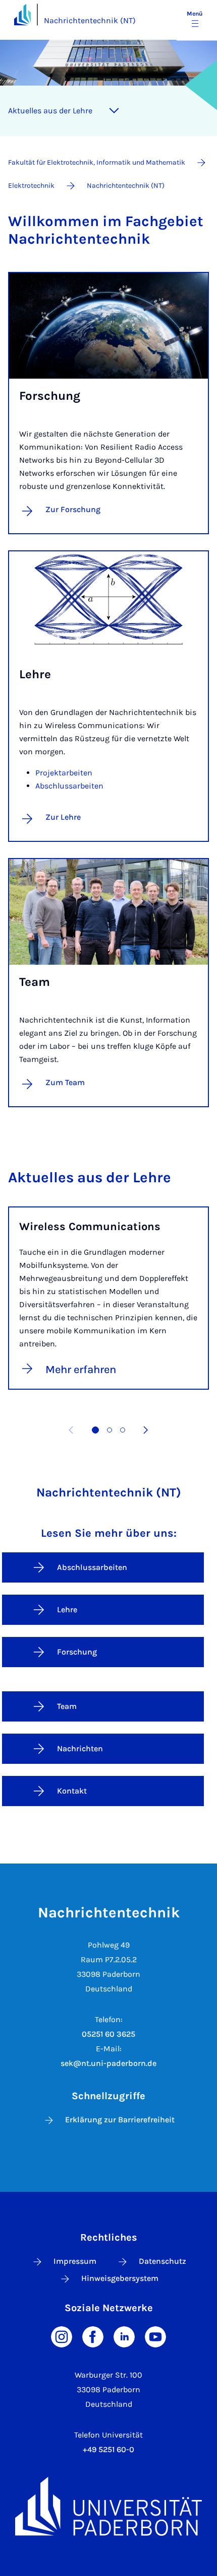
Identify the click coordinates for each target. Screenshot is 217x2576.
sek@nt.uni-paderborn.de (108, 2063)
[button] (95, 1430)
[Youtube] (155, 2336)
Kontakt (72, 1791)
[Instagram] (62, 2336)
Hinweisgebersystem (120, 2278)
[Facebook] (93, 2336)
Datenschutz (162, 2261)
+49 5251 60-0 (108, 2449)
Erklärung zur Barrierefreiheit (120, 2120)
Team (67, 1706)
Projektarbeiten (64, 773)
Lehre (67, 1609)
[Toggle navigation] (114, 111)
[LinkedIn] (124, 2336)
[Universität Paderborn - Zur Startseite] (22, 14)
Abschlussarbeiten (69, 786)
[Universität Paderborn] (108, 2506)
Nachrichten (80, 1748)
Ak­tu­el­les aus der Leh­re (50, 111)
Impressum (75, 2261)
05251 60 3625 (108, 2034)
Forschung (77, 1652)
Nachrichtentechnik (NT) (90, 20)
